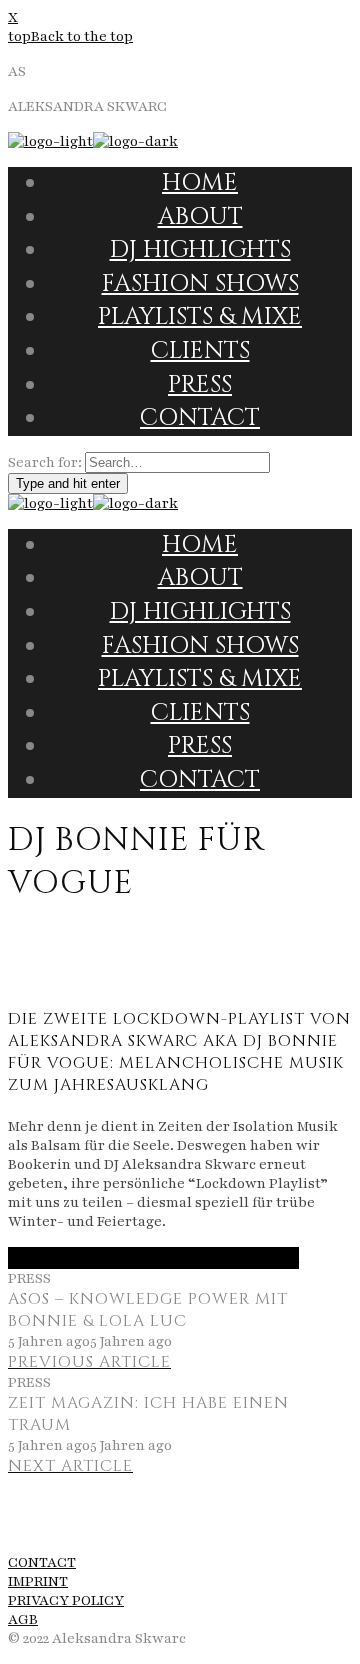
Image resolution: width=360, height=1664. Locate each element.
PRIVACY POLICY (66, 1600)
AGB (23, 1619)
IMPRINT (38, 1581)
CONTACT (42, 1562)
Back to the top (82, 36)
